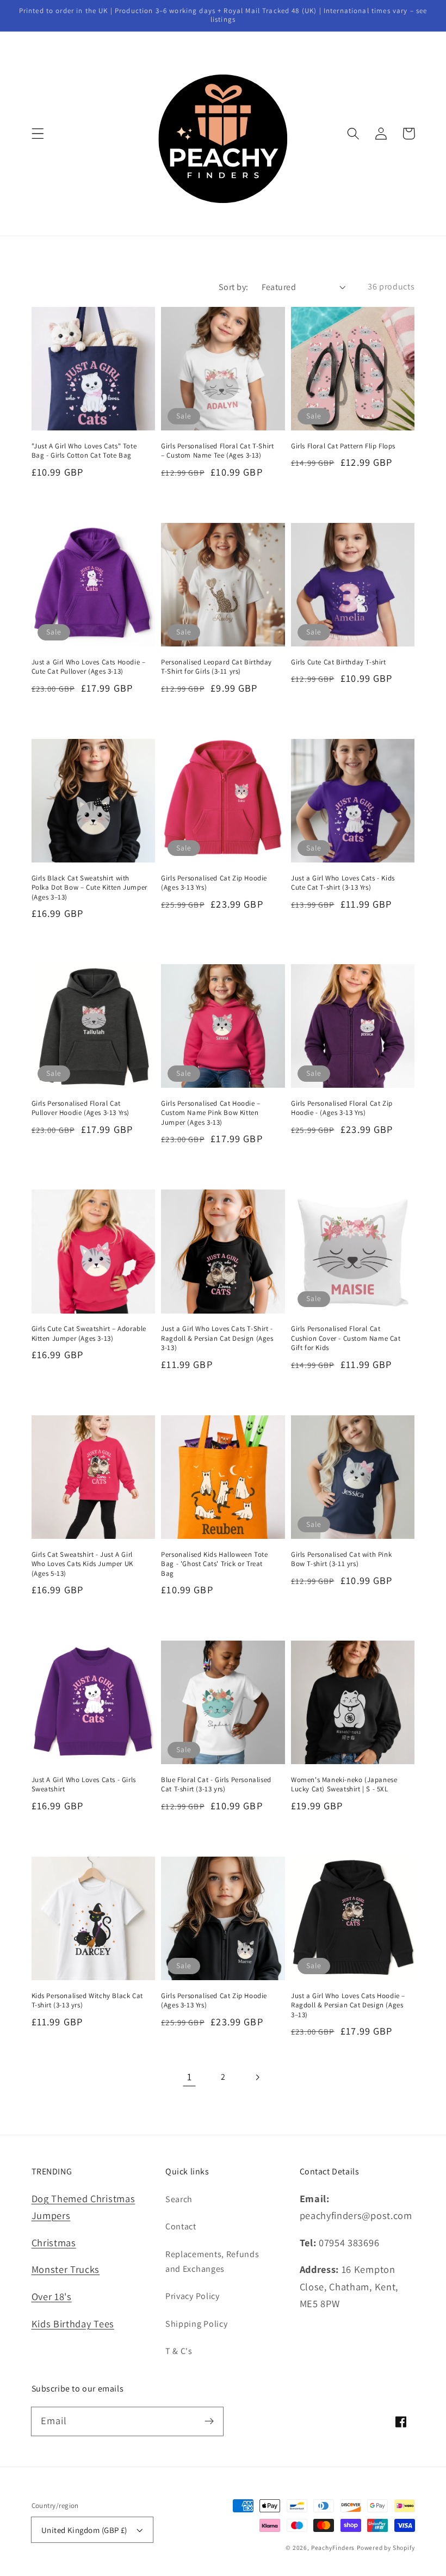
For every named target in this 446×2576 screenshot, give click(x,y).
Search (179, 2199)
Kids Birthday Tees (73, 2324)
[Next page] (257, 2077)
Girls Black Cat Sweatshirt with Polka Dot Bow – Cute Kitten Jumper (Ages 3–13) (89, 888)
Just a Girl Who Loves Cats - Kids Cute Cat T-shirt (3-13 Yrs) (343, 883)
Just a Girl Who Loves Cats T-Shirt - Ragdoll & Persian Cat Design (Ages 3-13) (217, 1338)
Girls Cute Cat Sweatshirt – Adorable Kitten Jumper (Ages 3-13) (89, 1333)
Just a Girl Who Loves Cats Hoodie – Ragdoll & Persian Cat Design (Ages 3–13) (348, 2005)
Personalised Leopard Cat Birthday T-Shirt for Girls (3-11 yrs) (216, 667)
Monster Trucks (66, 2269)
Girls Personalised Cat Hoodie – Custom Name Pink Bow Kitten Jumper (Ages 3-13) (211, 1113)
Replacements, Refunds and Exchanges (212, 2261)
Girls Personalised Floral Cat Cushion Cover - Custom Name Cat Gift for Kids (346, 1338)
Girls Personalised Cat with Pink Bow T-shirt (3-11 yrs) (341, 1559)
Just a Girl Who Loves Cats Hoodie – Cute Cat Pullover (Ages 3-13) (89, 667)
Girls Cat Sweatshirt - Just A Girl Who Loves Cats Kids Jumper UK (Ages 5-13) (82, 1564)
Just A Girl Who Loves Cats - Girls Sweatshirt (84, 1785)
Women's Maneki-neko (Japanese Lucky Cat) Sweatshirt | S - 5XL (344, 1785)
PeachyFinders (333, 2547)
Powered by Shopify (386, 2547)
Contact (181, 2226)
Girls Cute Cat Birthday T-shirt (339, 662)
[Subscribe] (209, 2421)
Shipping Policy (196, 2324)
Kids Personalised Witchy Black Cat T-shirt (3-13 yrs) (87, 2001)
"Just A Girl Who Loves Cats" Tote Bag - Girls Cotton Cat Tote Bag (84, 451)
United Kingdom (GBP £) (84, 2530)
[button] (38, 134)
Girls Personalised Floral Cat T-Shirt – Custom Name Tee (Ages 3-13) (217, 451)
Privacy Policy (193, 2296)
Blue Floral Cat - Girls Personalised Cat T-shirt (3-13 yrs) (216, 1785)
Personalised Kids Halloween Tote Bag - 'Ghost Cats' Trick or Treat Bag (214, 1564)
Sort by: (234, 287)
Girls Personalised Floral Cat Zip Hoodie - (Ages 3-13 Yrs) (342, 1108)
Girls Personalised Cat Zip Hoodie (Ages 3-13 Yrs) (214, 883)
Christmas (54, 2242)
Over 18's (52, 2296)
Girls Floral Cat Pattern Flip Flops (343, 446)
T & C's (179, 2351)
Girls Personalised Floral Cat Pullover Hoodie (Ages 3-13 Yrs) (81, 1108)
